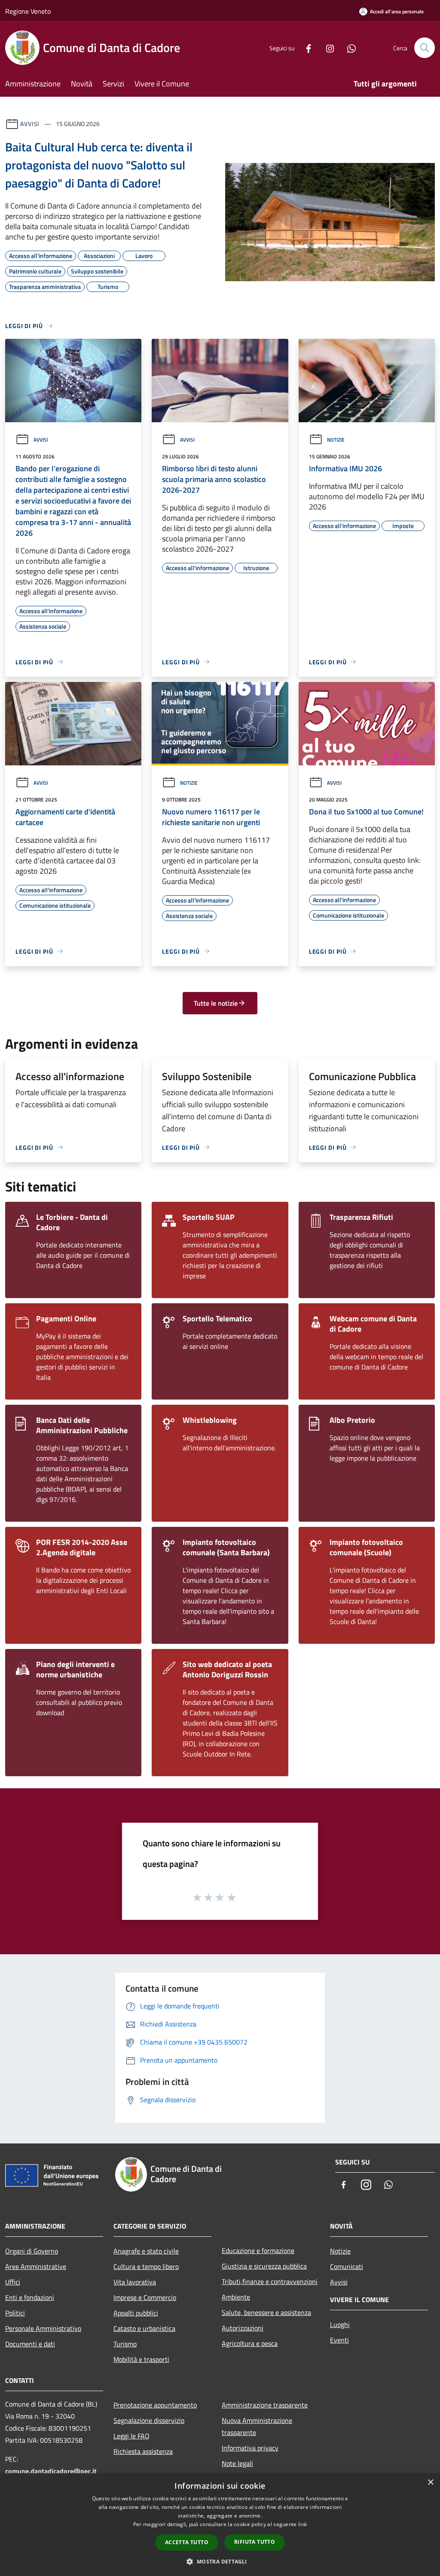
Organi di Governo (32, 2251)
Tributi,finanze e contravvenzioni (270, 2281)
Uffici (13, 2282)
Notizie (336, 440)
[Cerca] (425, 48)
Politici (15, 2313)
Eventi (339, 2340)
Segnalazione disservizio (149, 2420)
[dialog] (220, 2525)
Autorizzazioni (243, 2328)
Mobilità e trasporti (141, 2359)
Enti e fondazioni (30, 2297)
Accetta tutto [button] (187, 2542)
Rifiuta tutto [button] (255, 2542)
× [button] (430, 2482)
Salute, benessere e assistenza (266, 2312)
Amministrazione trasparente (265, 2405)
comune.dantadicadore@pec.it (51, 2471)
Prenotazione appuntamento (155, 2405)
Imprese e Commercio (145, 2297)
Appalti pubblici (136, 2313)
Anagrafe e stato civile (146, 2251)
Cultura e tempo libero (146, 2266)
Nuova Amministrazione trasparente (257, 2426)
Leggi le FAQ (131, 2436)
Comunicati (347, 2266)
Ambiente (236, 2297)
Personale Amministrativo (43, 2328)
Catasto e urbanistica (144, 2328)
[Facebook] (305, 48)
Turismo (125, 2344)
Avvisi (30, 124)
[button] (220, 2561)
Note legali (237, 2463)
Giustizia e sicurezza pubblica (264, 2266)
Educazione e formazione (258, 2251)
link (302, 2524)
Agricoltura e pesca (250, 2343)
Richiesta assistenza (143, 2451)
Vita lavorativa (135, 2282)
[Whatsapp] (348, 48)
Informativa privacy (250, 2448)
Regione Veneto (28, 11)
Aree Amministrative (36, 2266)
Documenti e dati (30, 2344)
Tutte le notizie (216, 1003)
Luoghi (340, 2324)
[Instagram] (327, 48)
